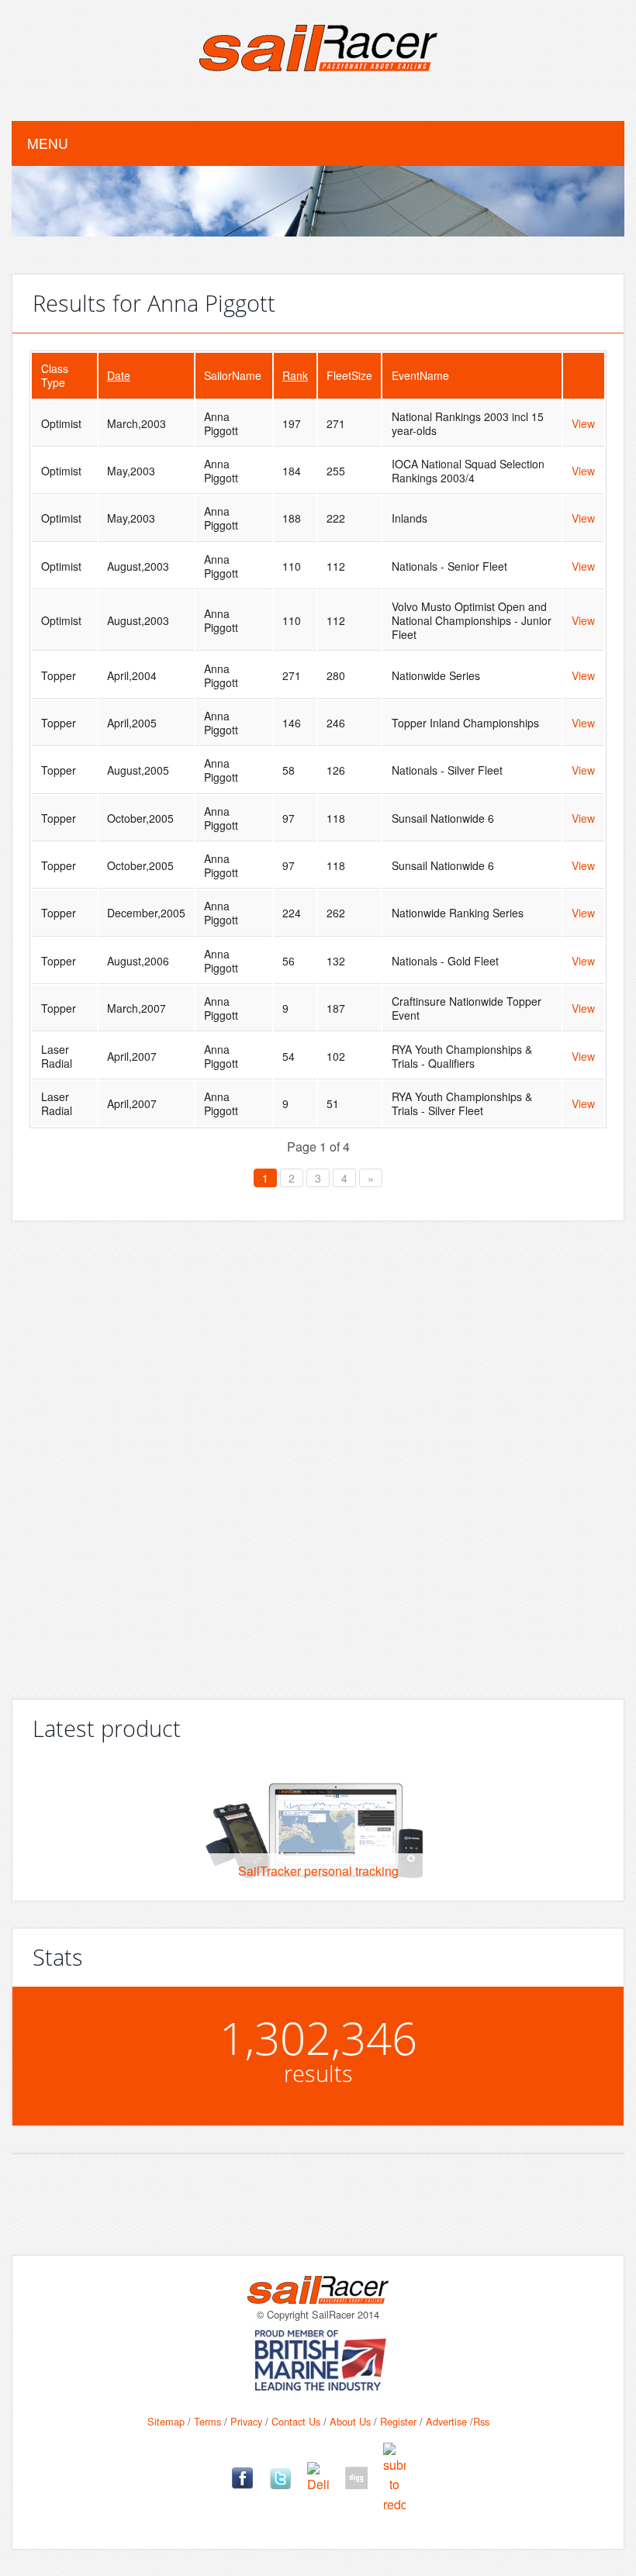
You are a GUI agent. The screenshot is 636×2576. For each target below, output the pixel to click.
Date (119, 375)
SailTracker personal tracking (318, 1871)
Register (398, 2421)
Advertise (446, 2421)
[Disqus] (318, 1454)
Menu (48, 143)
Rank (295, 375)
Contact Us (296, 2421)
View (583, 423)
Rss (481, 2421)
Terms (207, 2421)
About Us (350, 2421)
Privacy (246, 2421)
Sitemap (166, 2421)
